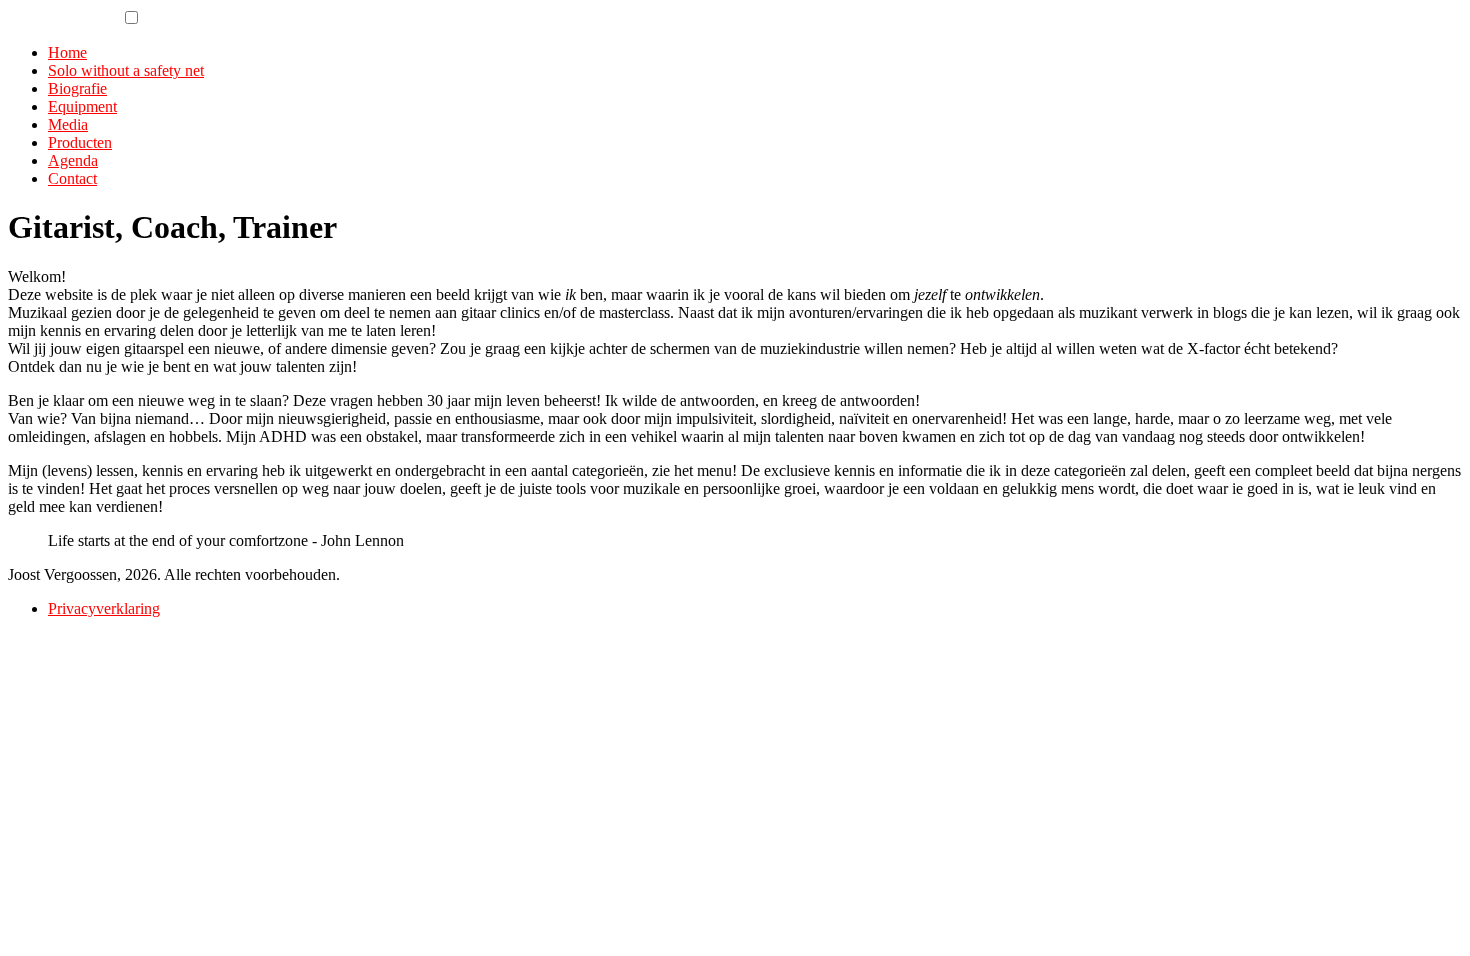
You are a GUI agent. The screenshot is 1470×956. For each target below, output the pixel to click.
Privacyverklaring (104, 608)
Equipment (82, 106)
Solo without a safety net (126, 70)
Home (67, 52)
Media (68, 124)
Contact (72, 178)
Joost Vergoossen (62, 18)
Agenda (73, 160)
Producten (80, 142)
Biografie (77, 88)
